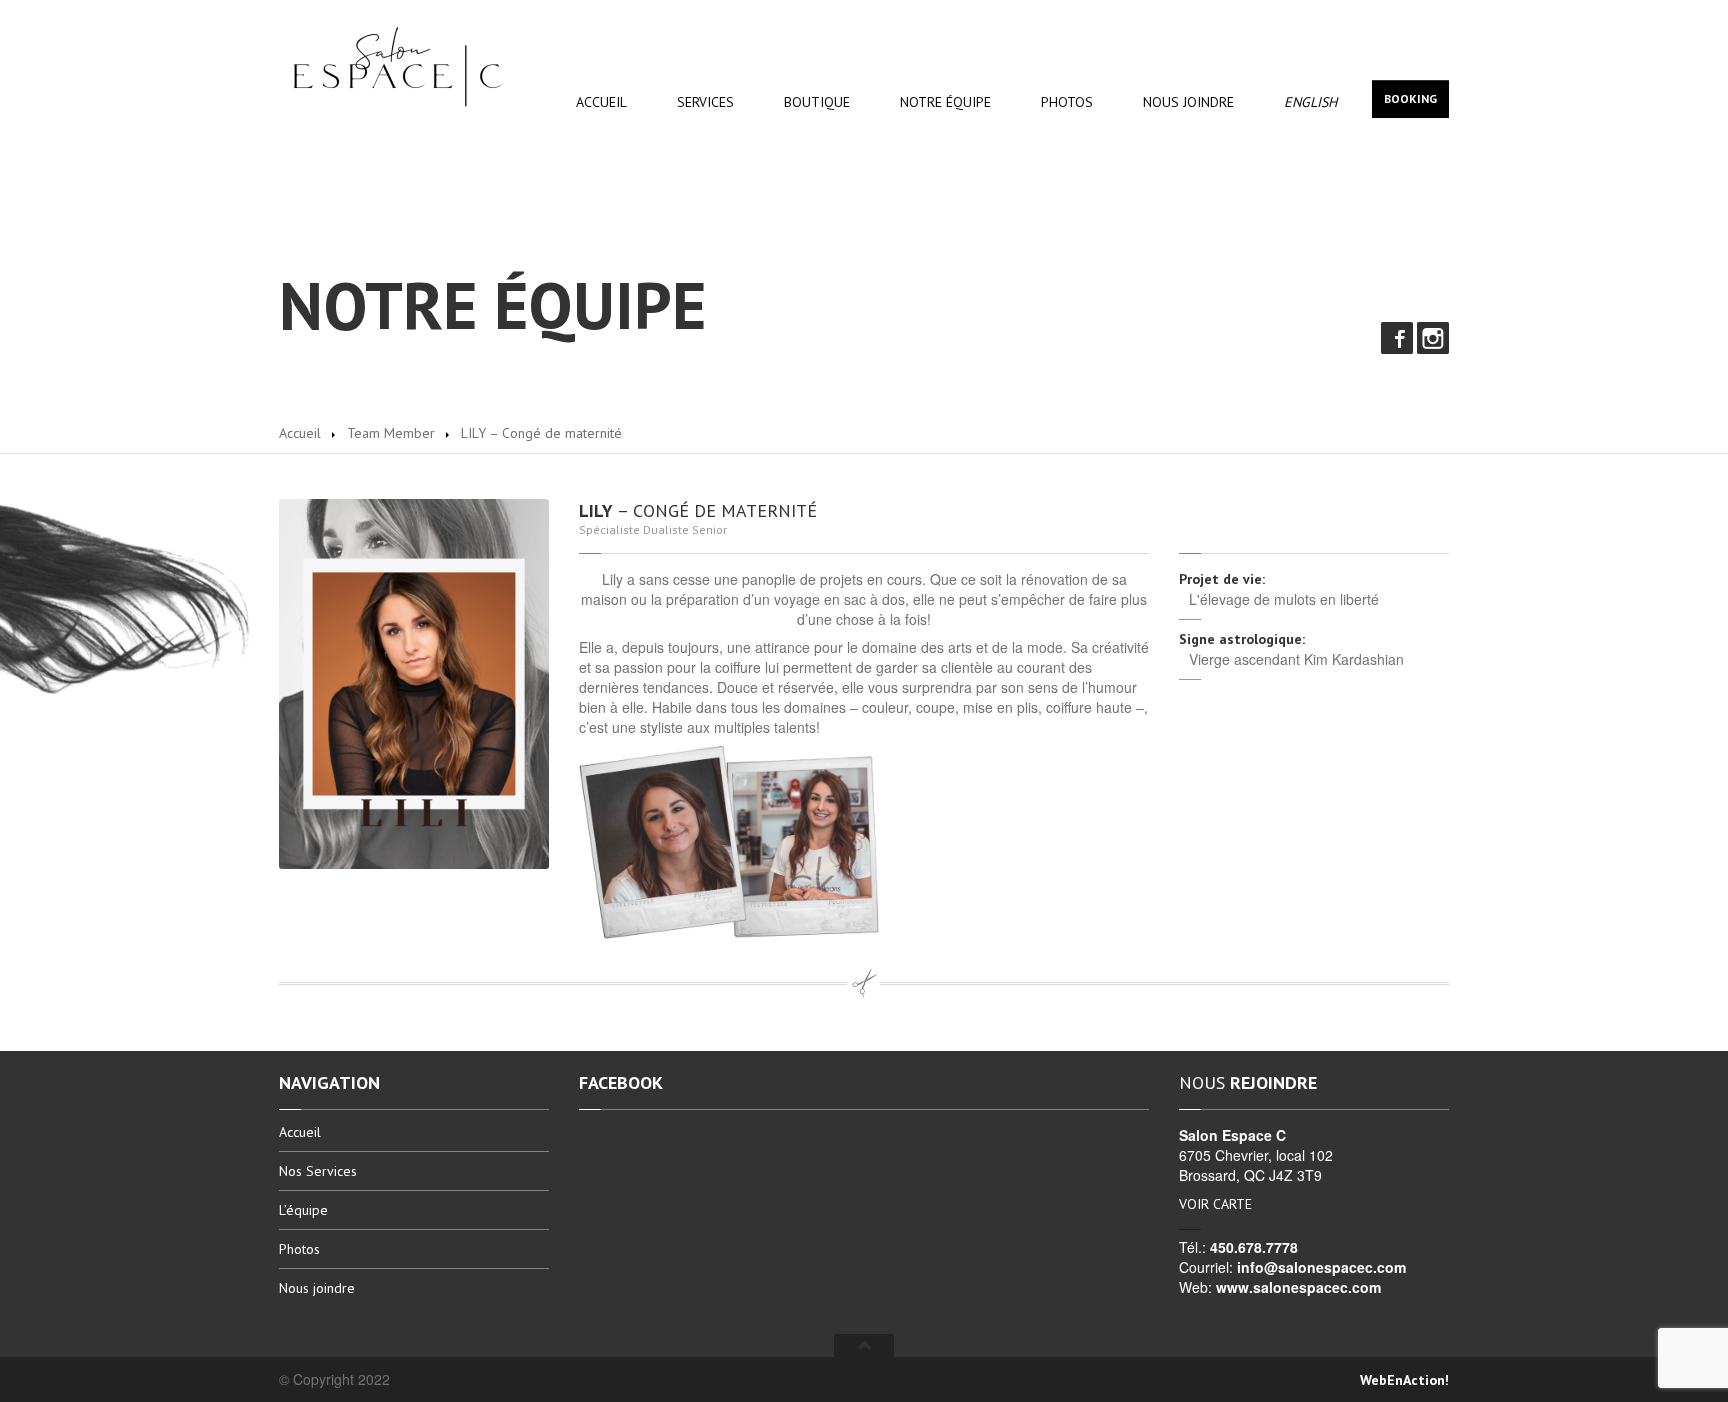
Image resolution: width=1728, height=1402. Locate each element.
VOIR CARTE (1215, 1204)
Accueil (601, 102)
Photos (1067, 102)
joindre (1188, 102)
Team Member (391, 433)
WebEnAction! (1404, 1380)
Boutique (817, 102)
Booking (1410, 98)
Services (705, 102)
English (1310, 102)
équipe (945, 102)
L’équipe (303, 1210)
